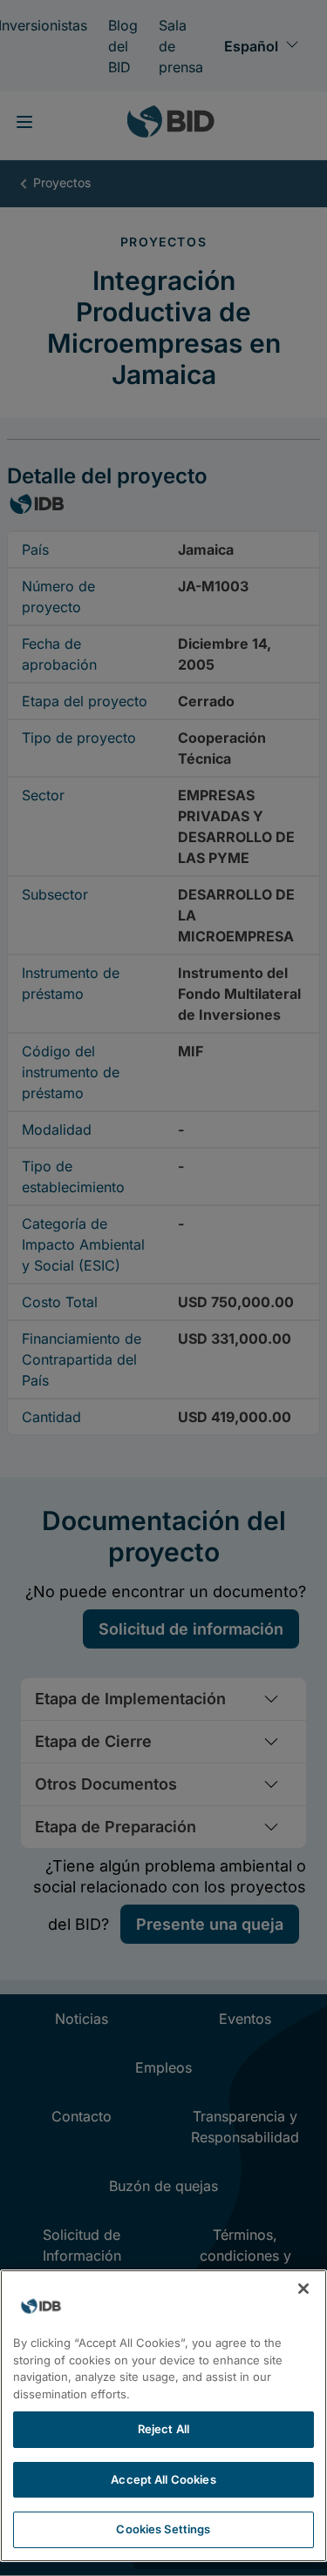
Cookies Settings (163, 2529)
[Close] (303, 2289)
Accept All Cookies (163, 2479)
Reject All (163, 2429)
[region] (163, 2416)
